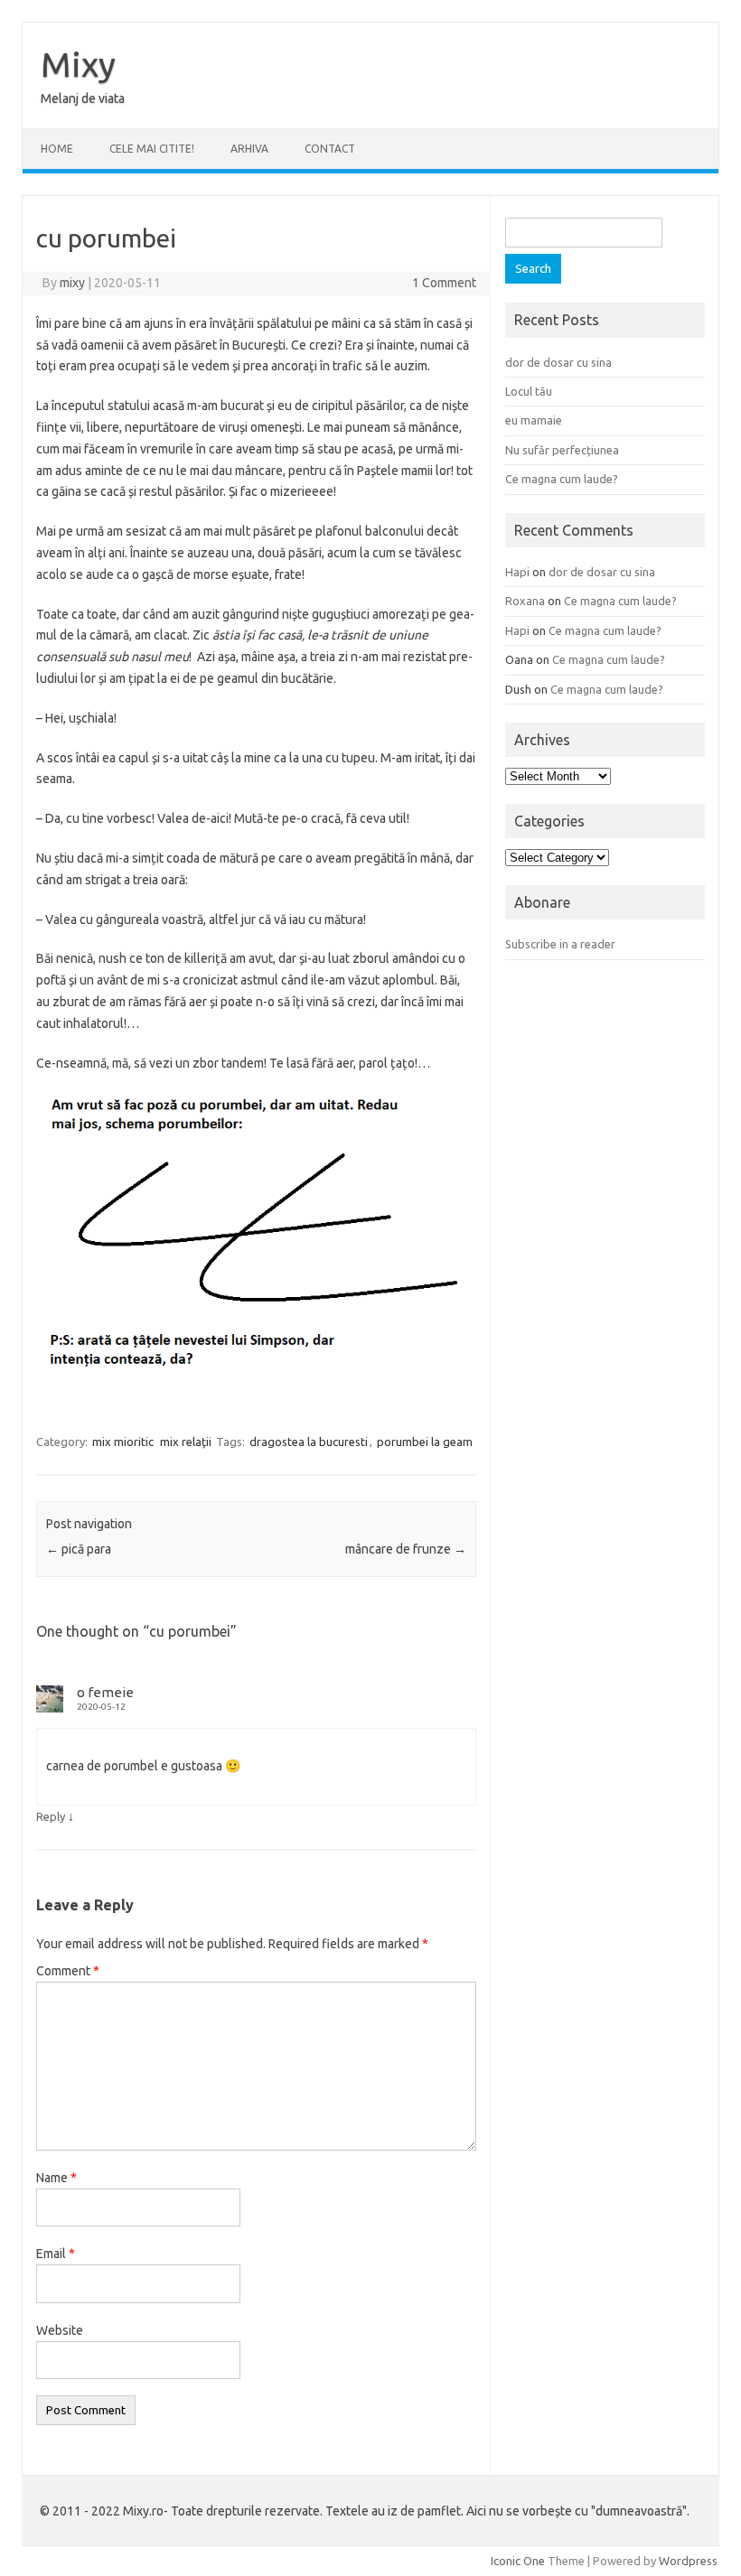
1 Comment (444, 283)
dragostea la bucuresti (309, 1442)
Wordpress (688, 2561)
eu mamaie (534, 420)
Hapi (517, 572)
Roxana (525, 601)
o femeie (105, 1692)
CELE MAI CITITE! (152, 149)
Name (56, 2178)
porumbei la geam (425, 1442)
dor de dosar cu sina (558, 362)
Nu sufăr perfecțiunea (562, 450)
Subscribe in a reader (560, 944)
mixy (72, 283)
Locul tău (529, 391)
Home (57, 149)
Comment (68, 1971)
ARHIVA (249, 149)
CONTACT (330, 149)
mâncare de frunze (406, 1549)
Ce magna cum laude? (562, 479)
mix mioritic (123, 1442)
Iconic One (518, 2561)
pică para (79, 1549)
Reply (51, 1816)
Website (60, 2330)
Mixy (78, 64)
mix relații (186, 1442)
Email (56, 2254)
